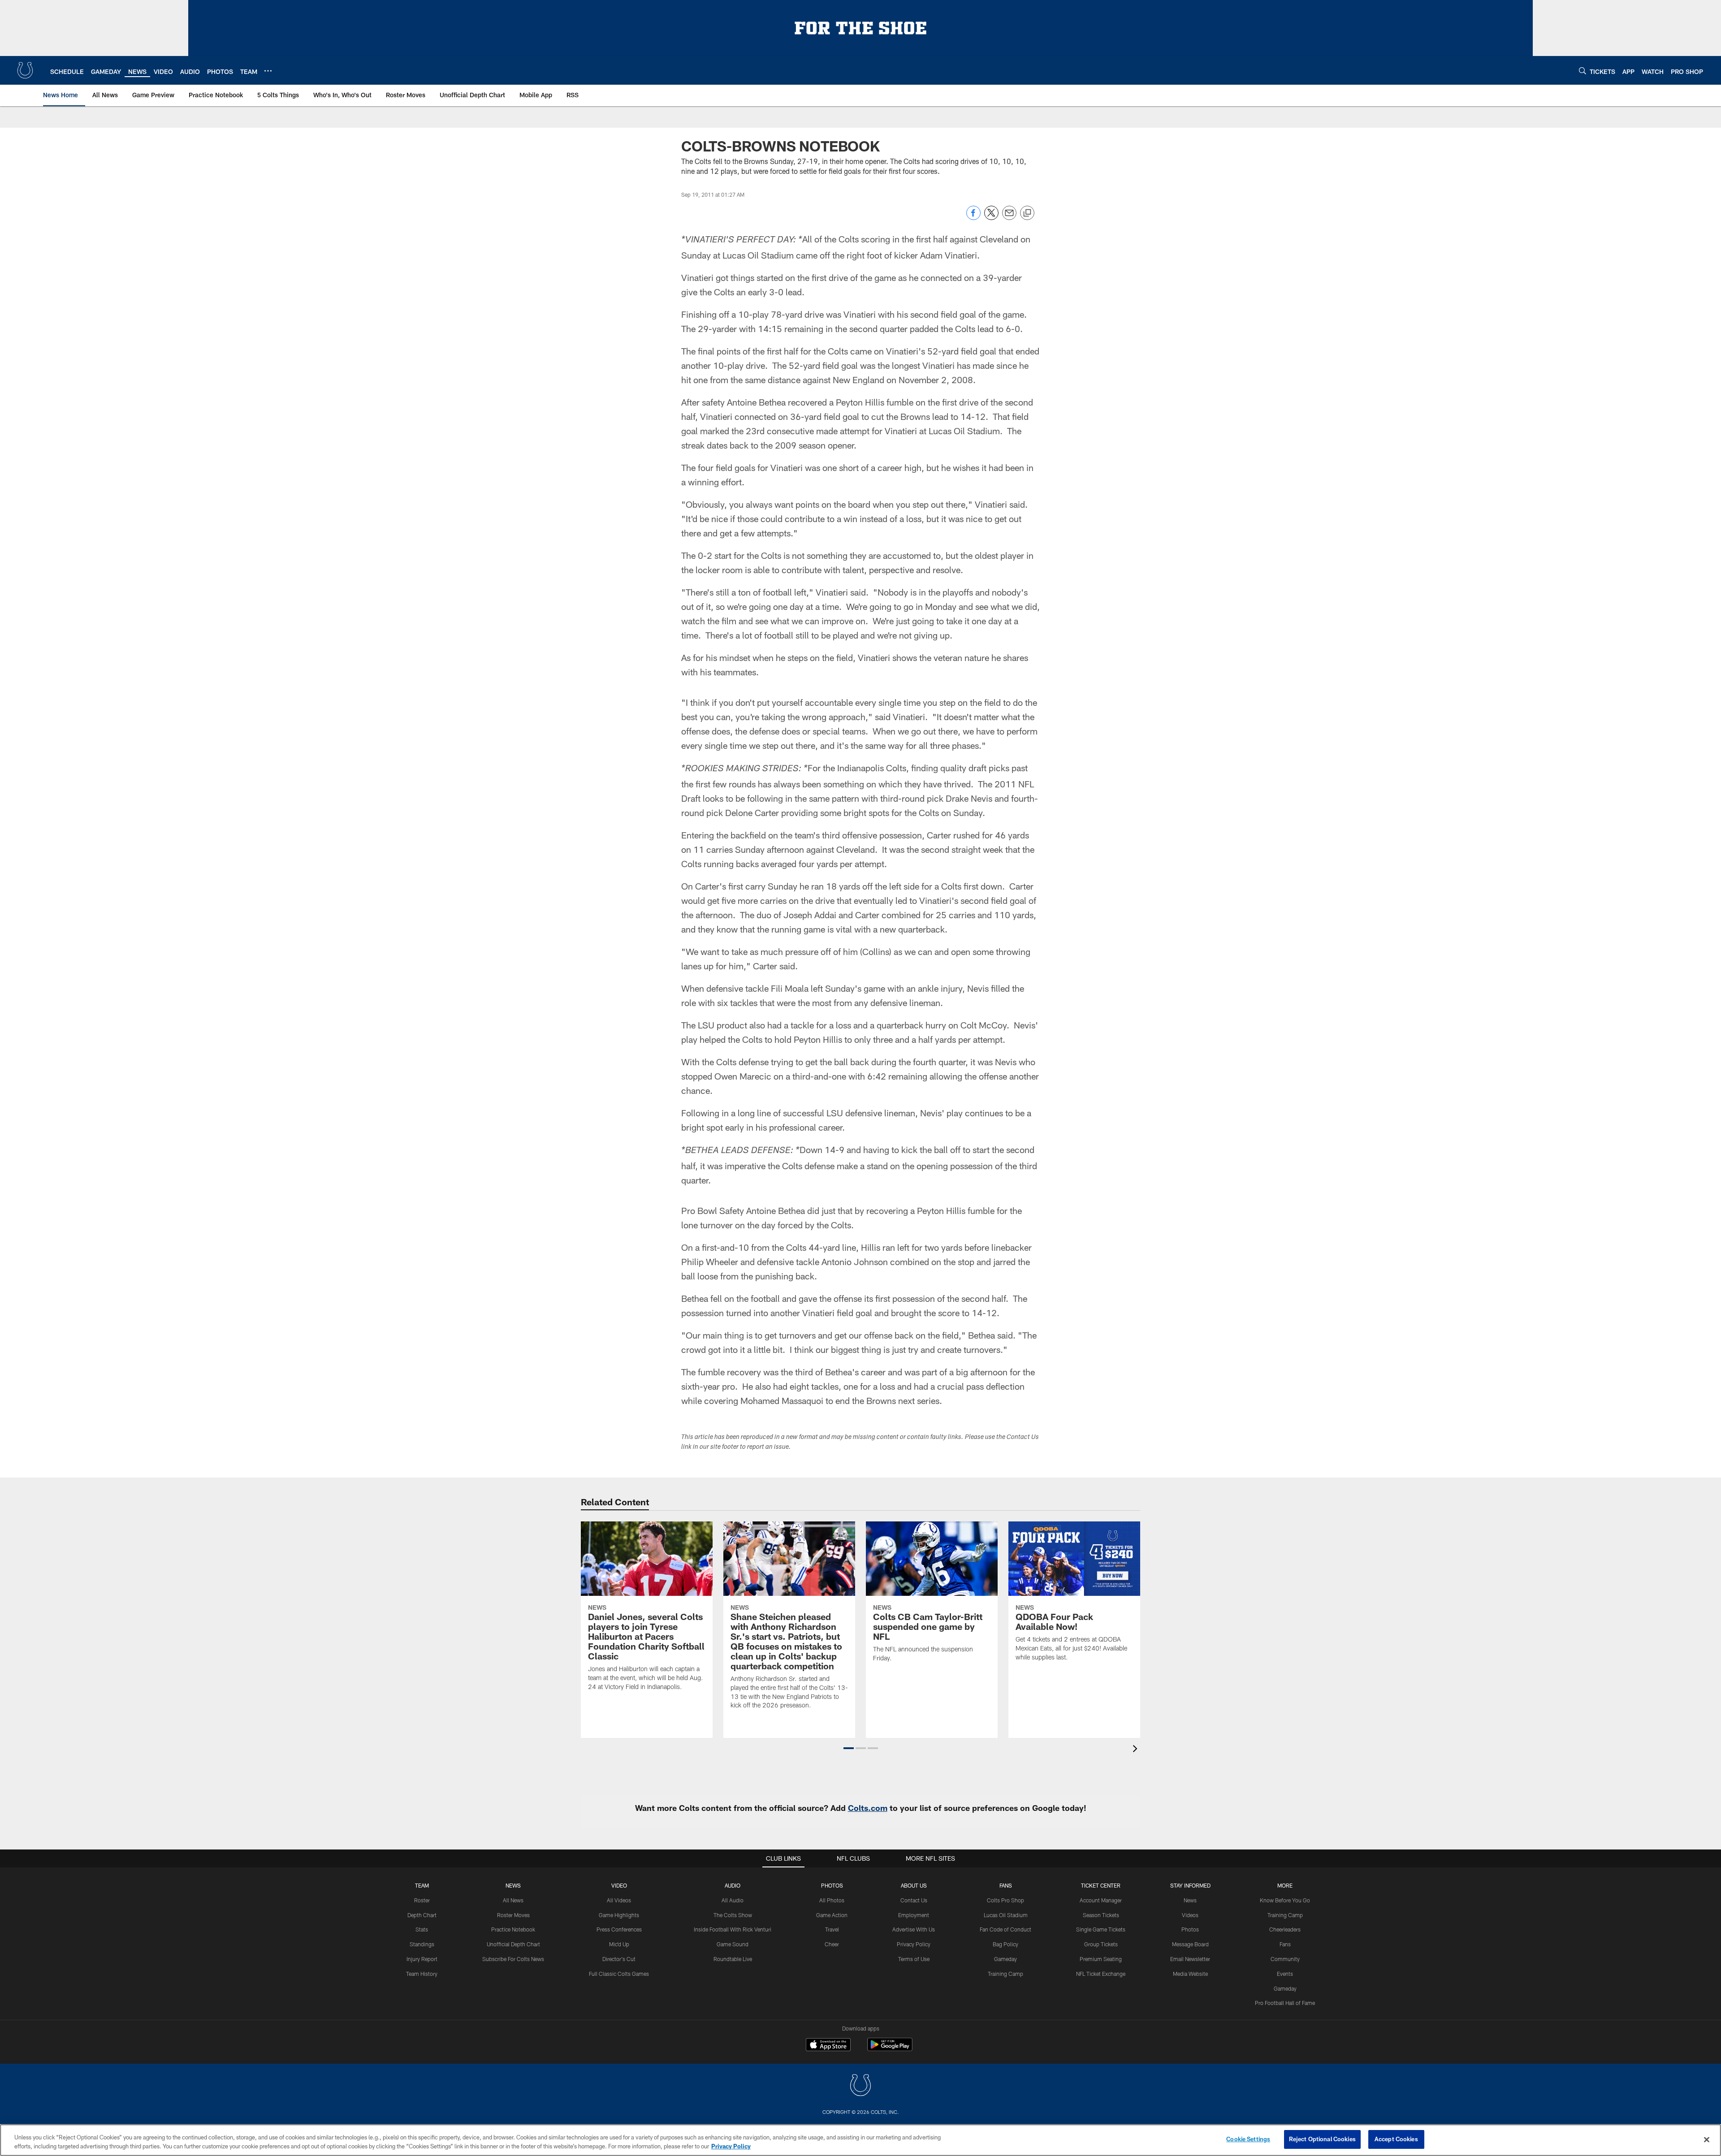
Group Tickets (1101, 1944)
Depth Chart (422, 1915)
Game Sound (733, 1944)
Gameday (1005, 1959)
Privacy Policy (914, 1944)
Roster (422, 1900)
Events (1285, 1974)
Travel (832, 1929)
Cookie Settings (1248, 2139)
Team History (422, 1974)
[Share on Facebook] (973, 218)
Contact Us (914, 1900)
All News (513, 1900)
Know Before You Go (1285, 1900)
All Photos (832, 1900)
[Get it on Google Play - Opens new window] (890, 2049)
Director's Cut (619, 1959)
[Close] (1707, 2139)
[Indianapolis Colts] (860, 2086)
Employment (914, 1915)
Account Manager (1101, 1900)
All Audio (733, 1900)
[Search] (1583, 71)
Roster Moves (513, 1915)
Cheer (832, 1944)
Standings (422, 1944)
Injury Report (422, 1959)
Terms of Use (914, 1959)
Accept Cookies (1396, 2139)
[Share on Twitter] (991, 218)
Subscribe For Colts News (513, 1959)
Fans (1285, 1944)
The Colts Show (733, 1915)
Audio (733, 1885)
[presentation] (1137, 1750)
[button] (849, 1748)
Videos (1190, 1915)
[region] (860, 2140)
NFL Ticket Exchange (1101, 1974)
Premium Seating (1101, 1959)
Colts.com (868, 1808)
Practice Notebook (513, 1929)
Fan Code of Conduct (1005, 1929)
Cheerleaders (1285, 1929)
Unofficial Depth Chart (513, 1944)
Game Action (832, 1915)
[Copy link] (1027, 213)
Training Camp (1005, 1974)
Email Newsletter (1190, 1959)
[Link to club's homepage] (25, 70)
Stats (422, 1929)
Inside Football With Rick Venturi (733, 1929)
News (513, 1885)
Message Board (1190, 1944)
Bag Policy (1005, 1944)
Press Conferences (619, 1929)
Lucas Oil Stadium (1006, 1915)
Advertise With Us (914, 1929)
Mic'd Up (619, 1944)
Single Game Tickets (1101, 1929)
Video (619, 1885)
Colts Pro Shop (1005, 1900)
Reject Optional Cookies (1322, 2139)
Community (1285, 1959)
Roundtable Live (733, 1959)
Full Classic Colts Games (619, 1974)
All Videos (619, 1900)
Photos (832, 1885)
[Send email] (1009, 218)
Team (422, 1885)
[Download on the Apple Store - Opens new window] (828, 2046)
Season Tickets (1101, 1915)
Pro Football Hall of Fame (1285, 2003)
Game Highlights (619, 1915)
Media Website (1190, 1974)
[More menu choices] (268, 71)
